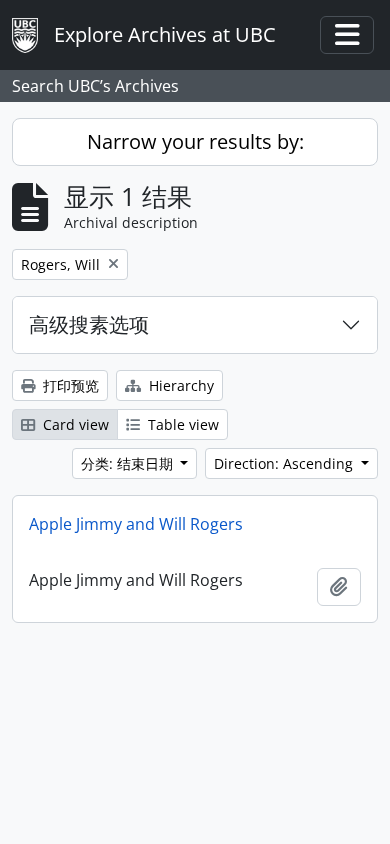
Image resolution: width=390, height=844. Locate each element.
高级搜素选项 (89, 324)
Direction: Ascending (285, 463)
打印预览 (69, 385)
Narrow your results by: (195, 141)
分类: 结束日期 (129, 463)
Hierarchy (179, 385)
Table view (181, 424)
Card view (74, 424)
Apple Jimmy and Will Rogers (136, 524)
